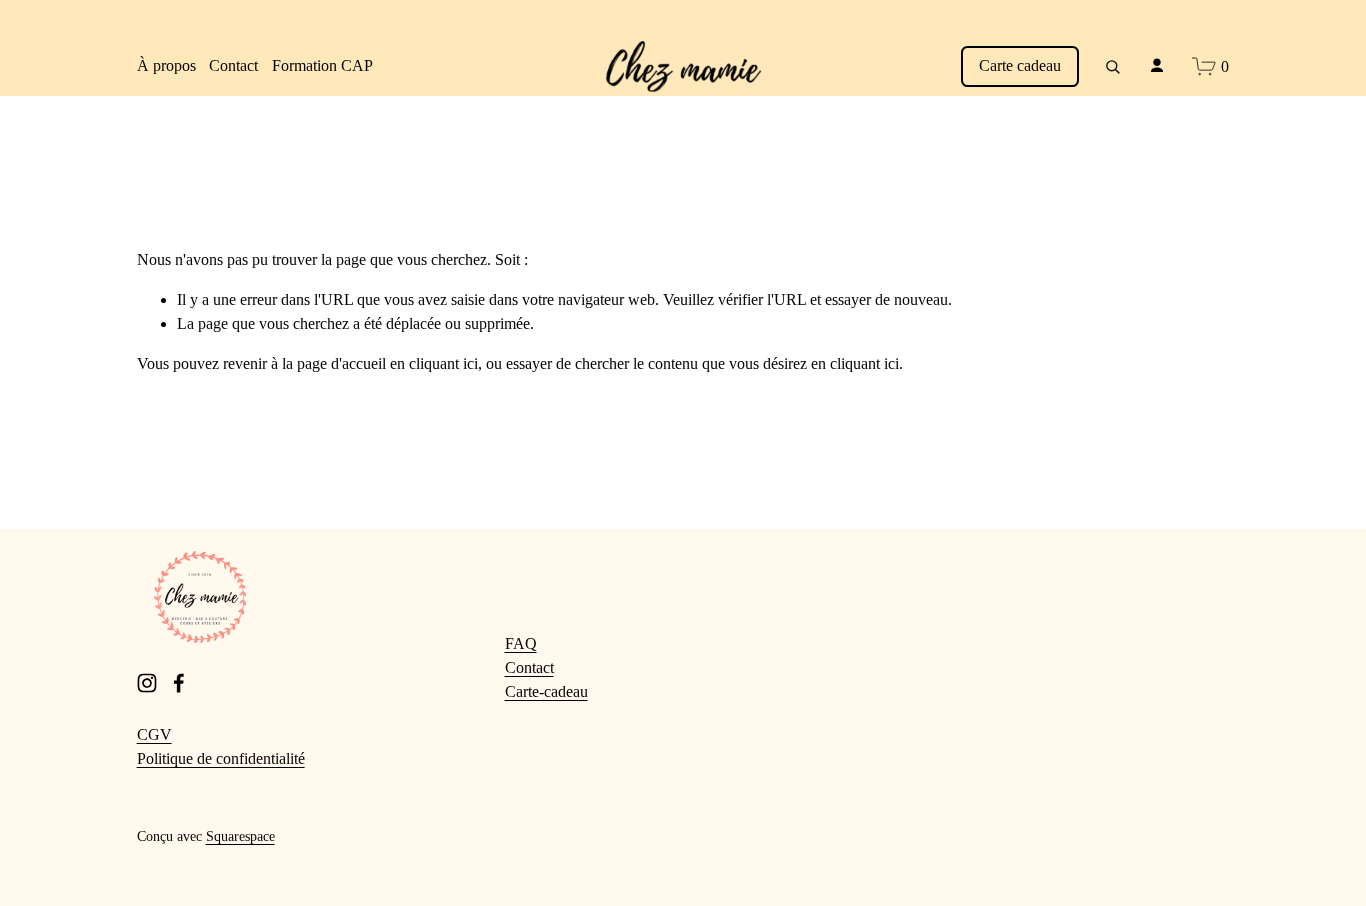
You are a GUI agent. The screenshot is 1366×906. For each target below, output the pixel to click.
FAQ (521, 643)
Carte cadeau (1020, 65)
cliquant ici (443, 363)
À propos (166, 65)
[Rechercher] (1112, 66)
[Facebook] (179, 683)
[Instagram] (147, 683)
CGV (154, 734)
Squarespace (240, 836)
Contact (233, 65)
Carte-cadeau (546, 691)
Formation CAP (322, 65)
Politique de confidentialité (221, 758)
